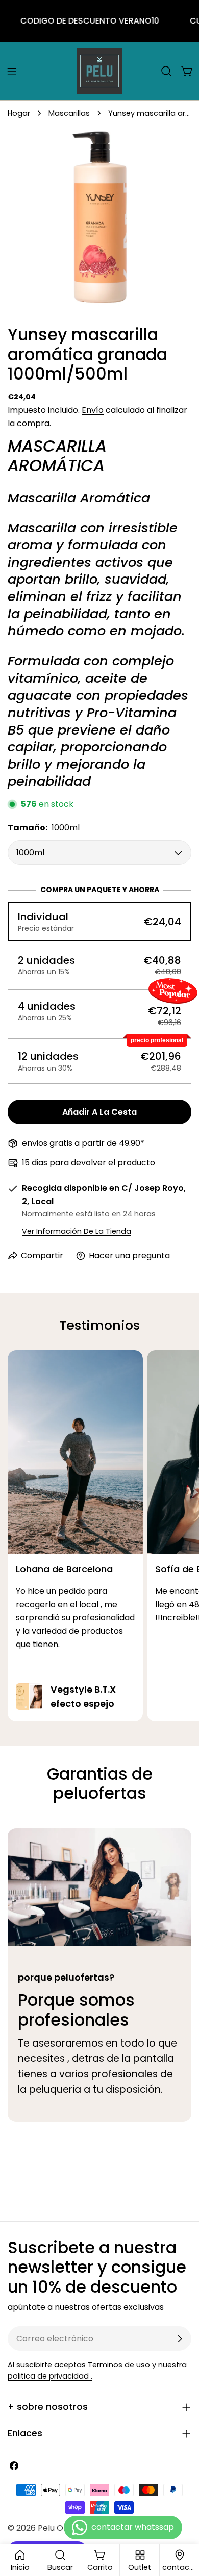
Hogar (19, 113)
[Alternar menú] (12, 71)
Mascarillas (69, 113)
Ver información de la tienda (77, 1231)
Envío (93, 410)
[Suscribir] (180, 2339)
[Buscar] (166, 71)
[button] (99, 921)
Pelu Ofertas (63, 2528)
